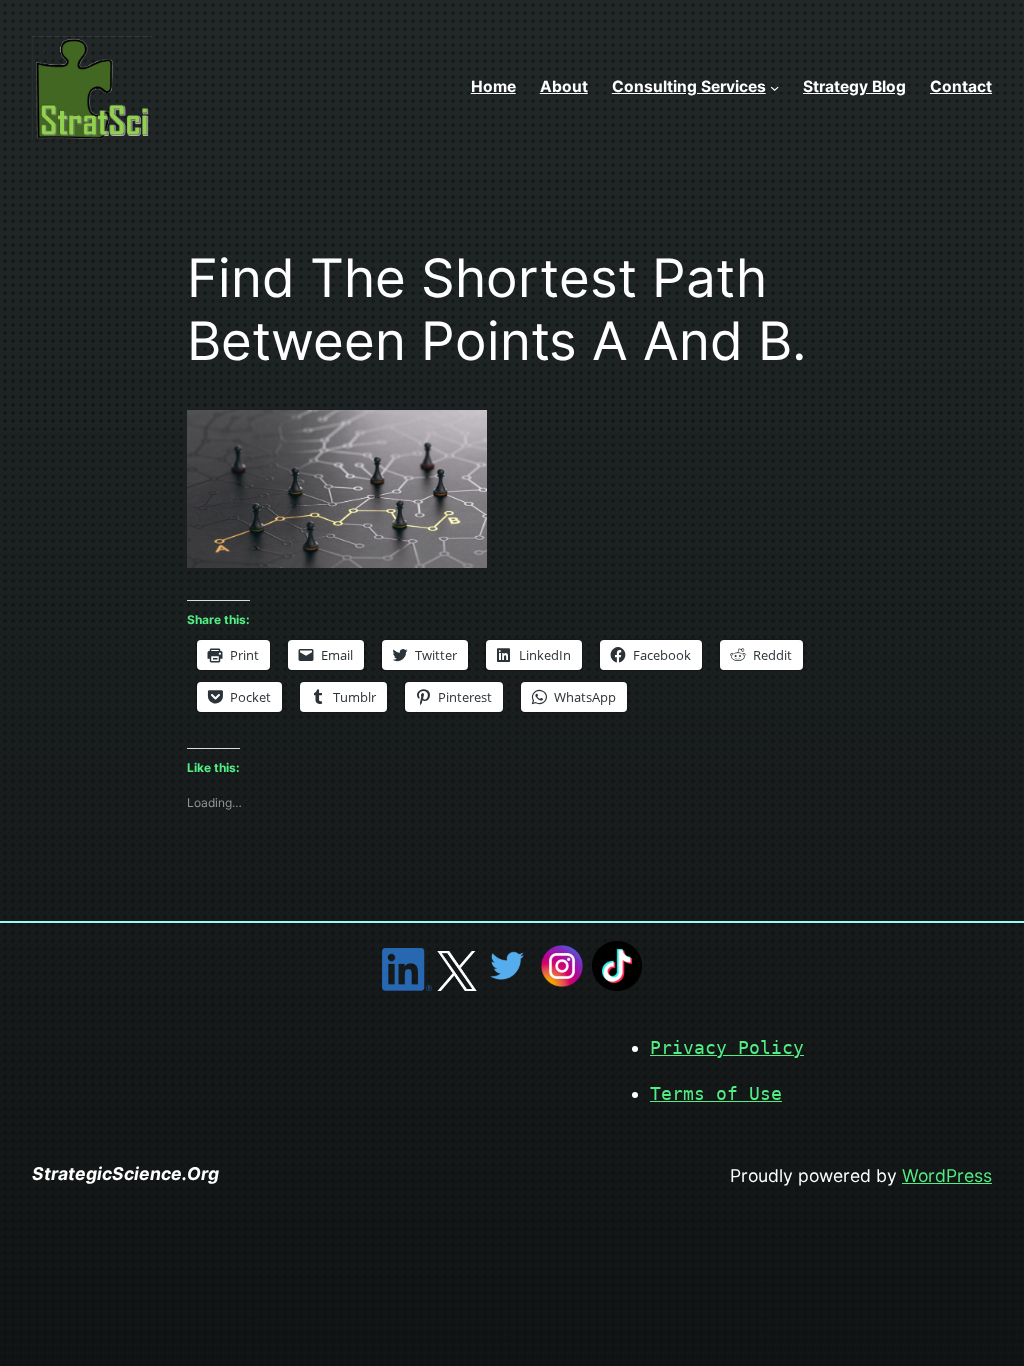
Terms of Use (716, 1094)
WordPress (947, 1175)
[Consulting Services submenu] (774, 87)
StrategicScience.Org (125, 1173)
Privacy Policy (727, 1048)
